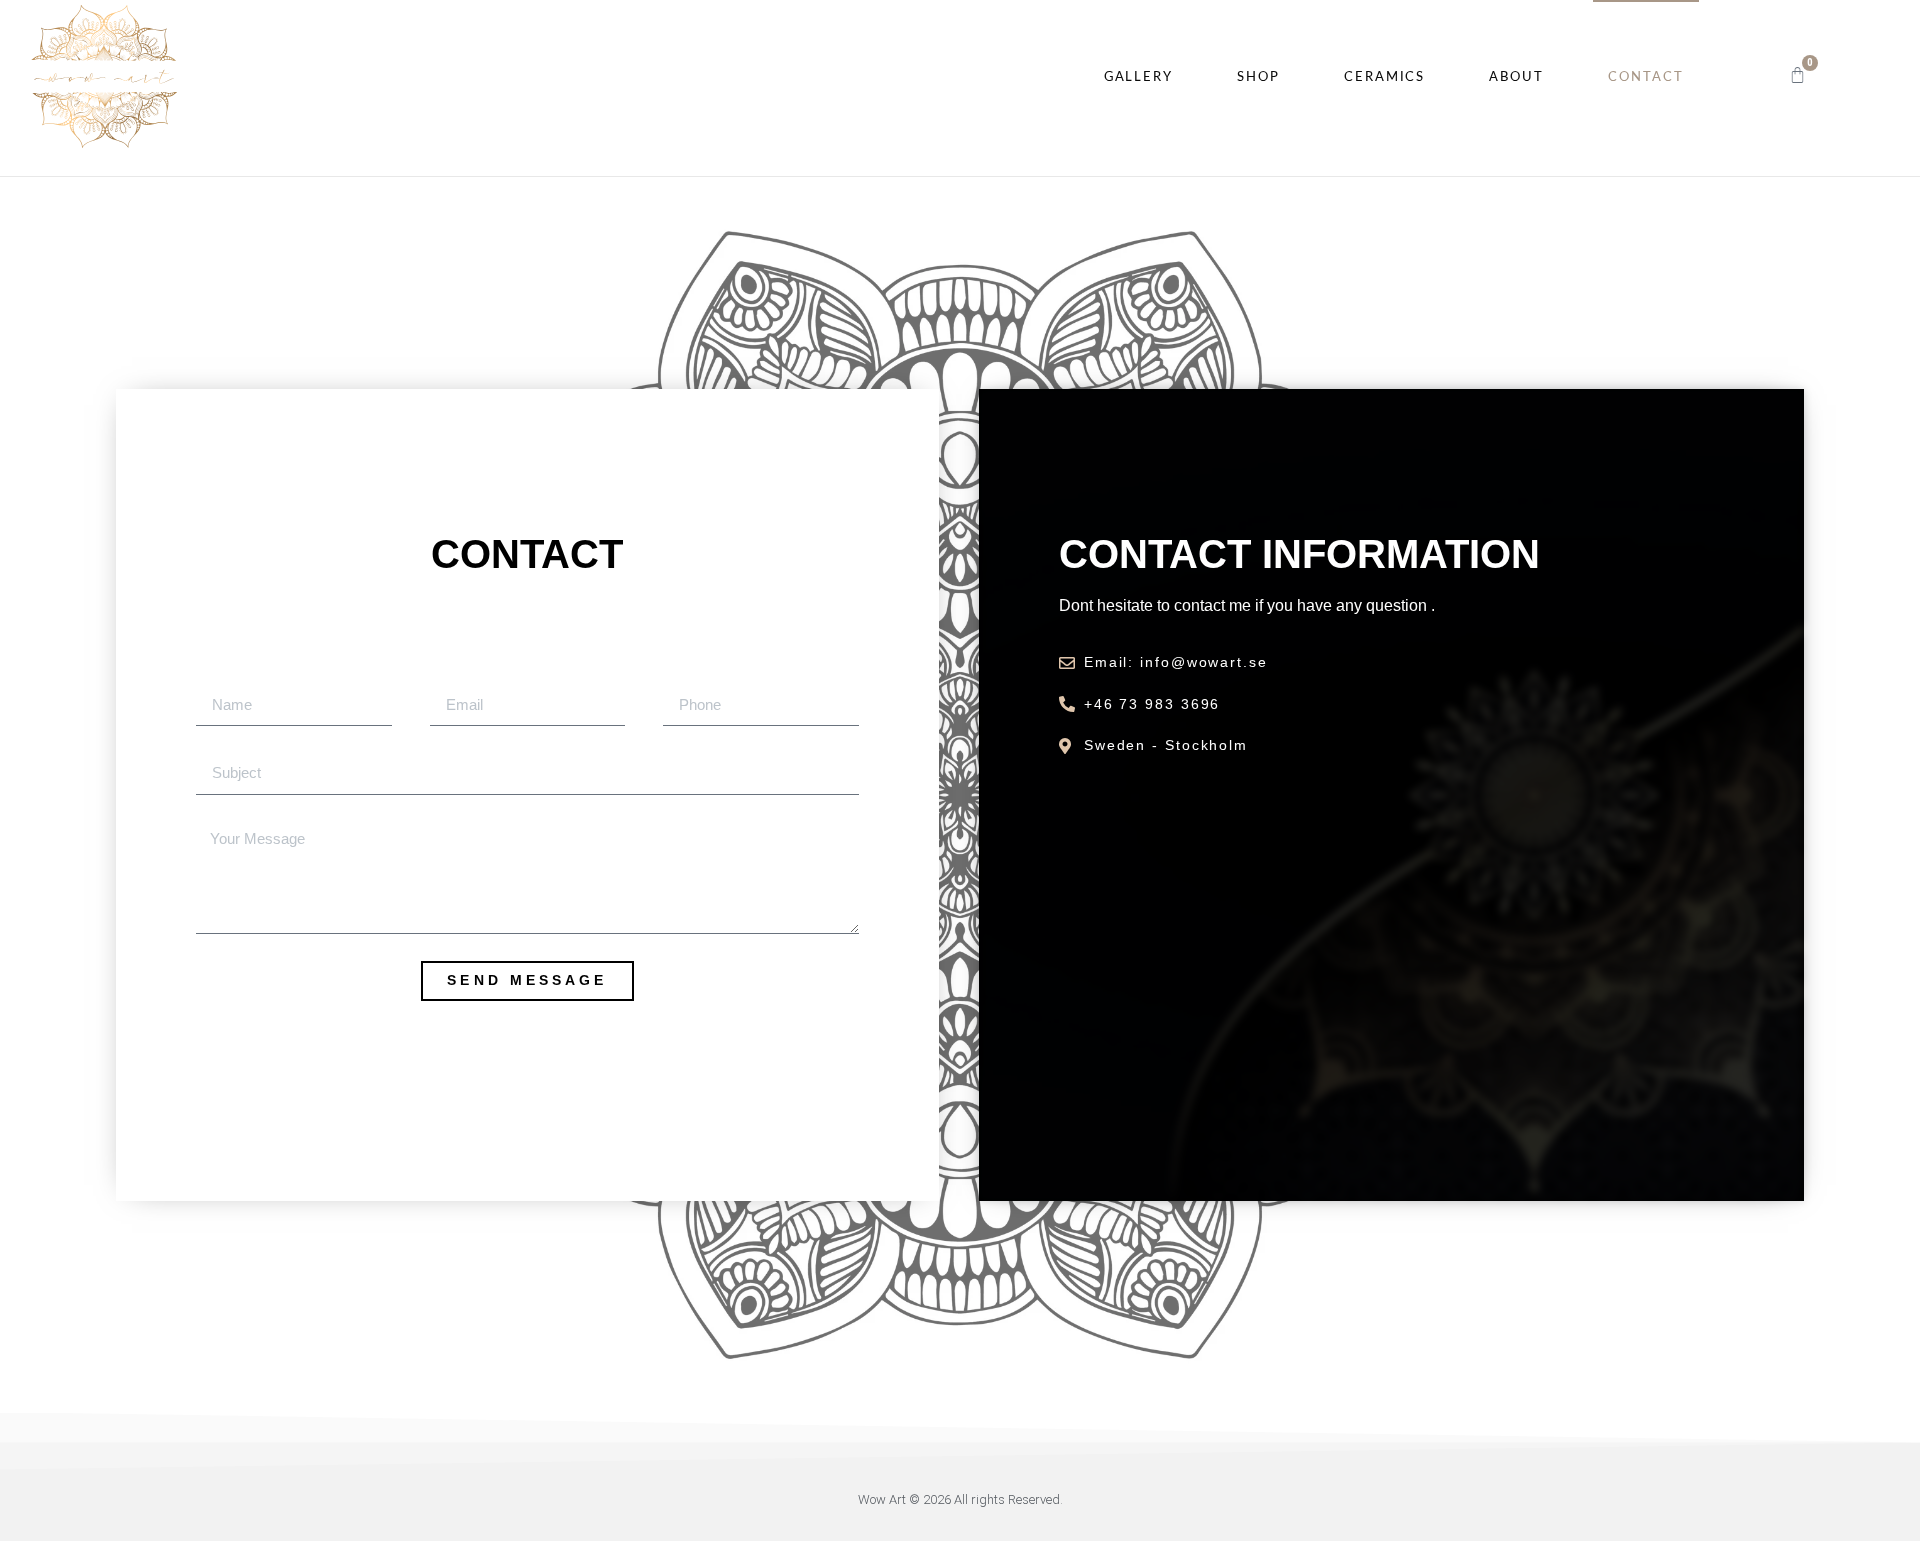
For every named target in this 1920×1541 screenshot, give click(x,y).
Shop (1258, 77)
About (1516, 77)
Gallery (1139, 77)
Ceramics (1384, 77)
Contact (1646, 77)
